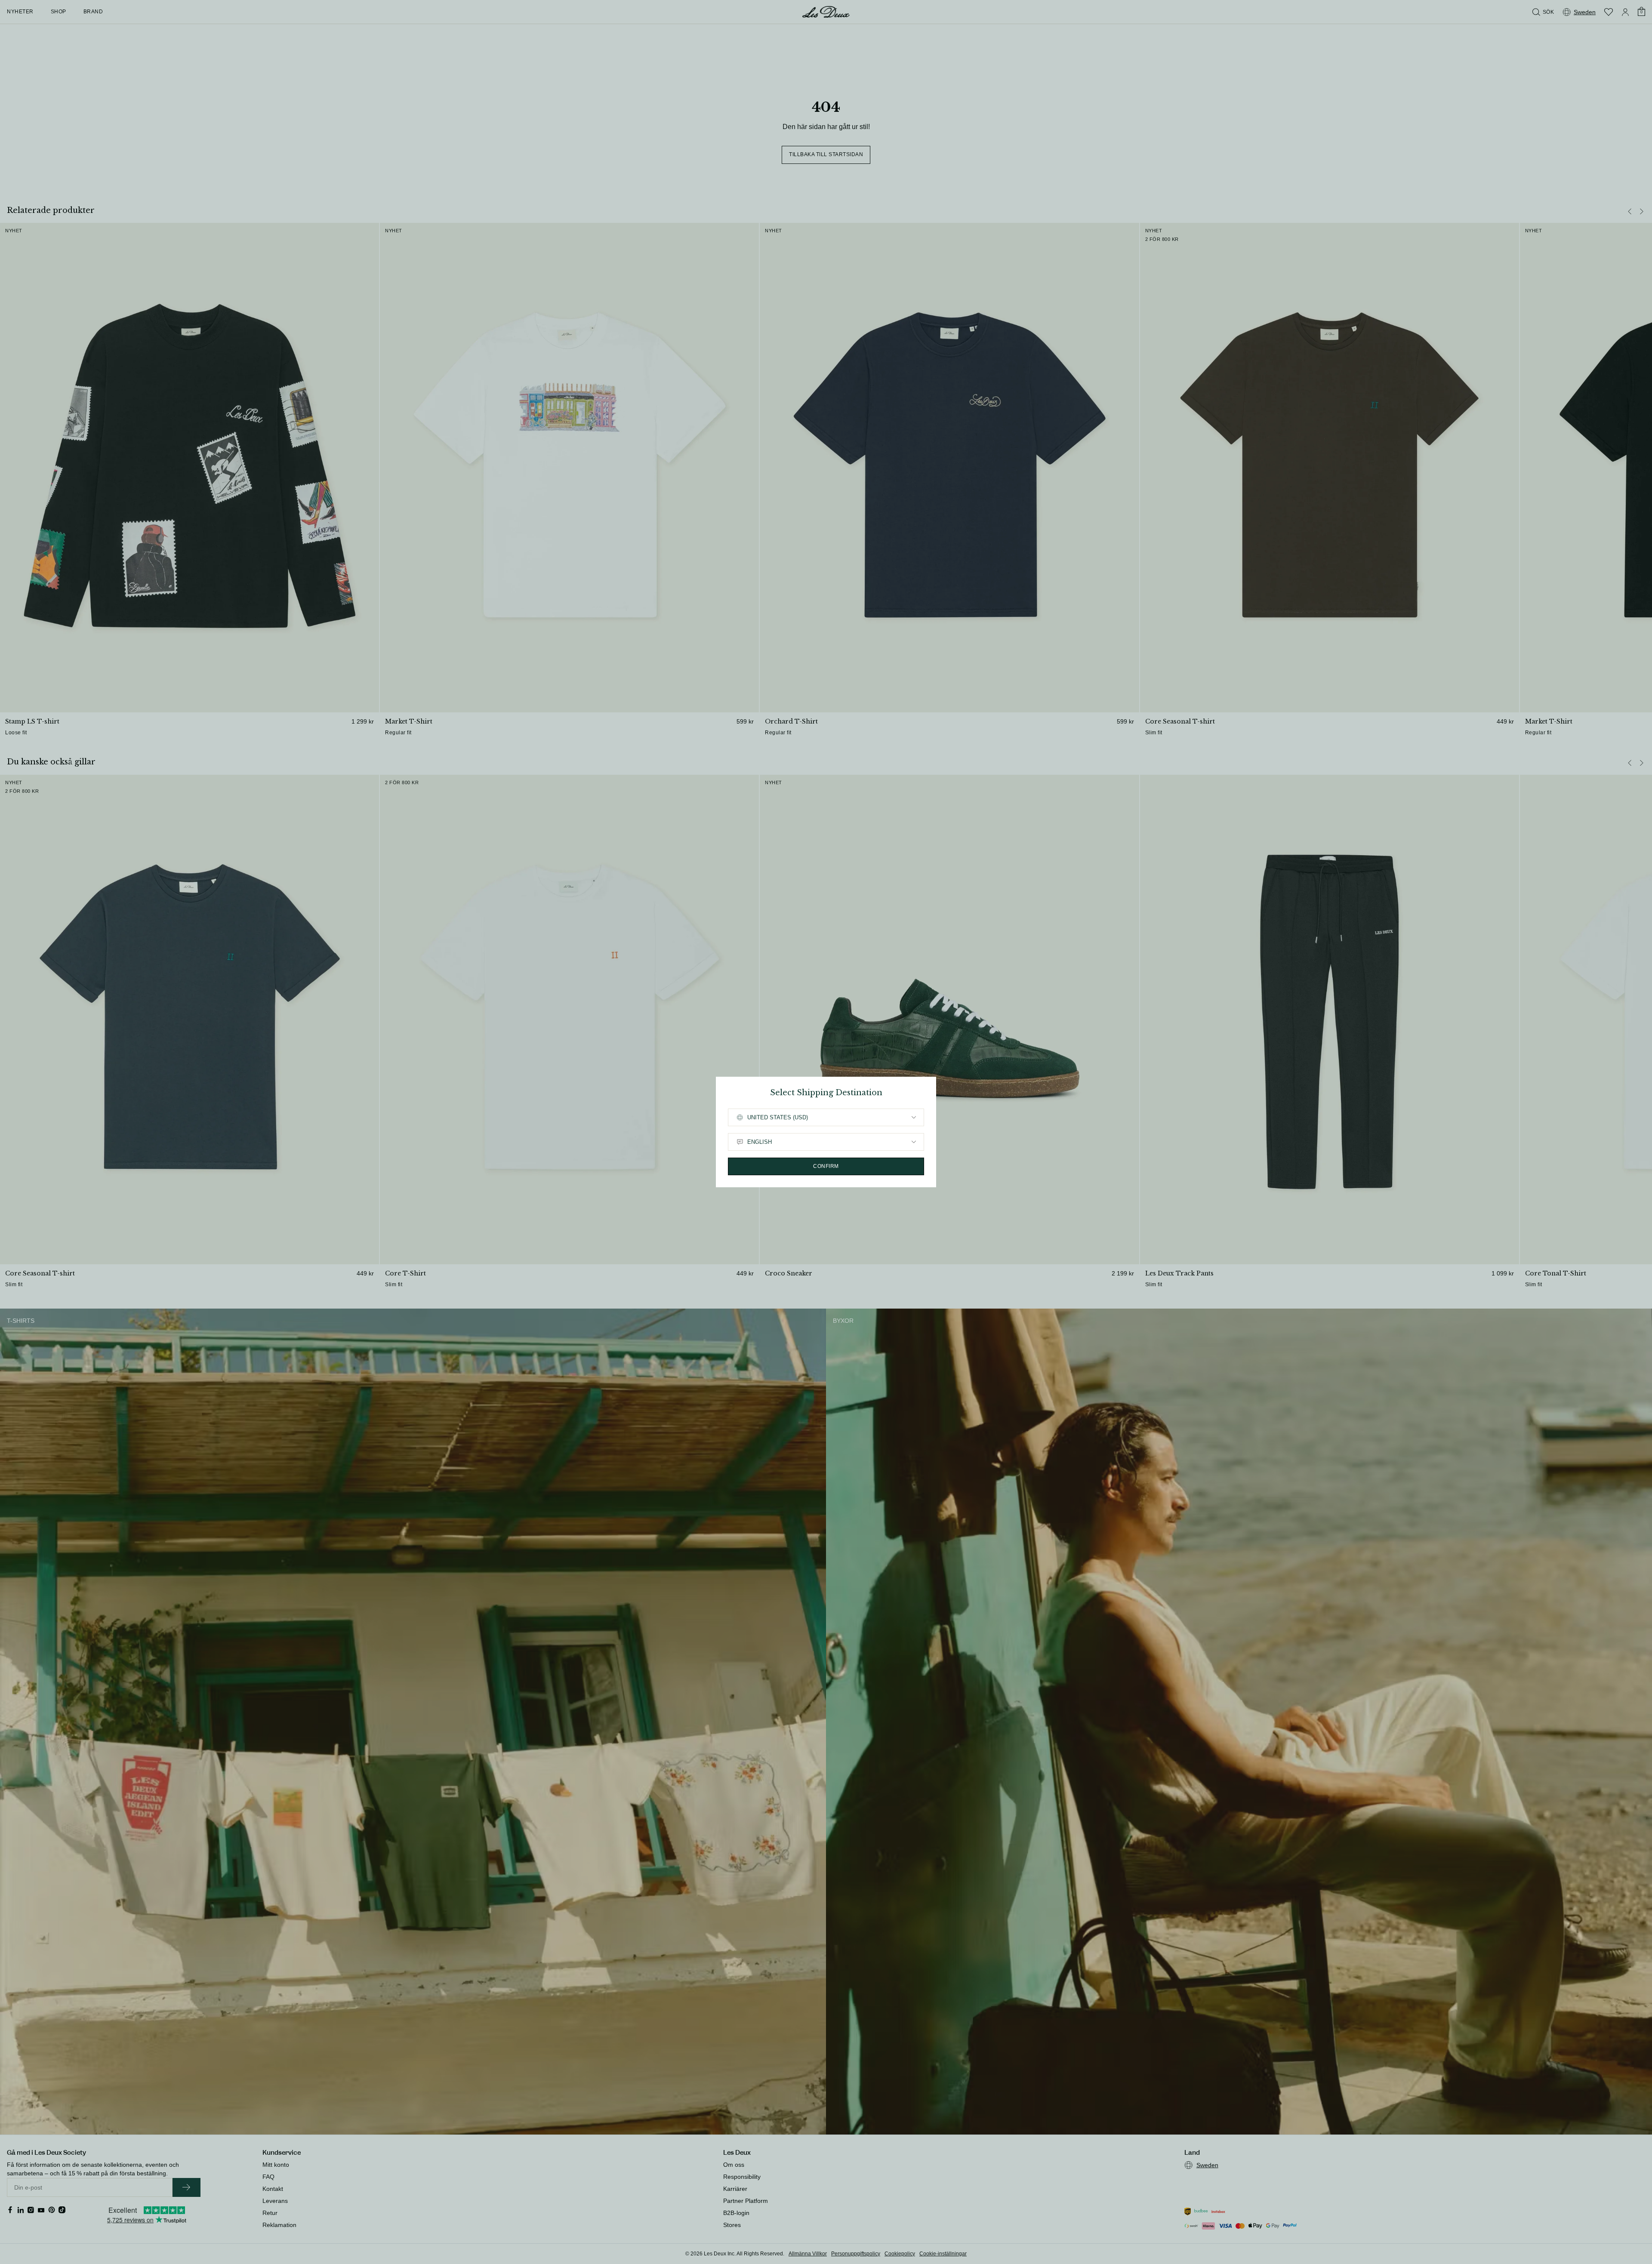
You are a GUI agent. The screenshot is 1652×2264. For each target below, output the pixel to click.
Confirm (826, 1166)
